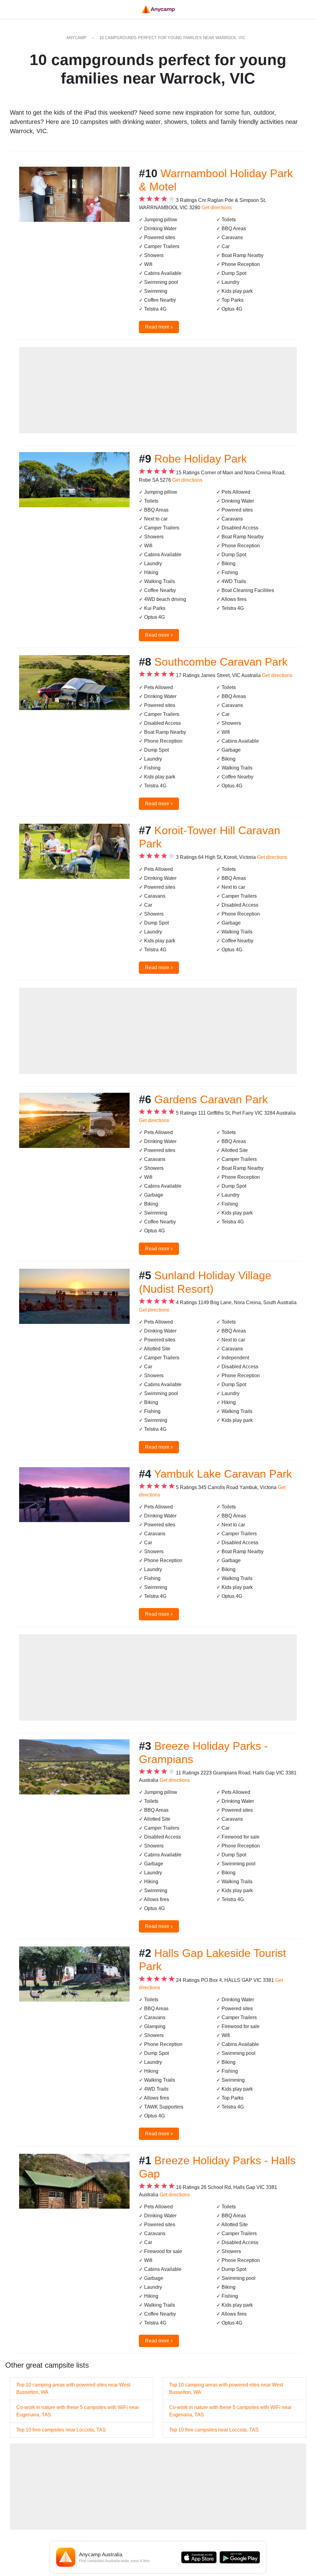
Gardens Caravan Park (211, 1099)
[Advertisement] (158, 390)
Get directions (217, 208)
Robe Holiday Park (201, 459)
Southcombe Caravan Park (221, 662)
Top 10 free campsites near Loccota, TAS (61, 2430)
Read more (159, 327)
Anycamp (76, 38)
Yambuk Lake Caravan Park (223, 1474)
